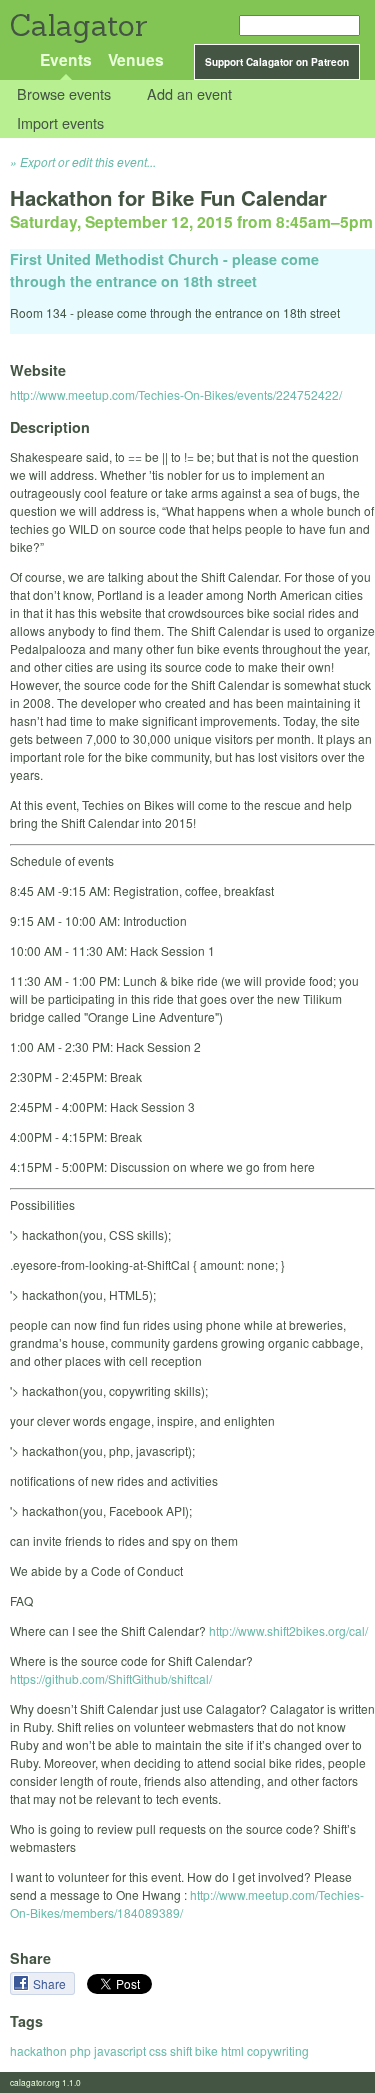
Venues (136, 59)
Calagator (77, 25)
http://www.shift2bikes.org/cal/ (288, 1630)
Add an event (189, 94)
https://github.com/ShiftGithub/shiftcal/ (111, 1678)
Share (51, 1983)
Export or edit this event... (88, 161)
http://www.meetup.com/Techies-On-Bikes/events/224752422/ (176, 394)
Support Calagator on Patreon (277, 62)
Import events (60, 122)
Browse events (64, 94)
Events (66, 59)
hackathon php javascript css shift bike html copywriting (159, 2050)
